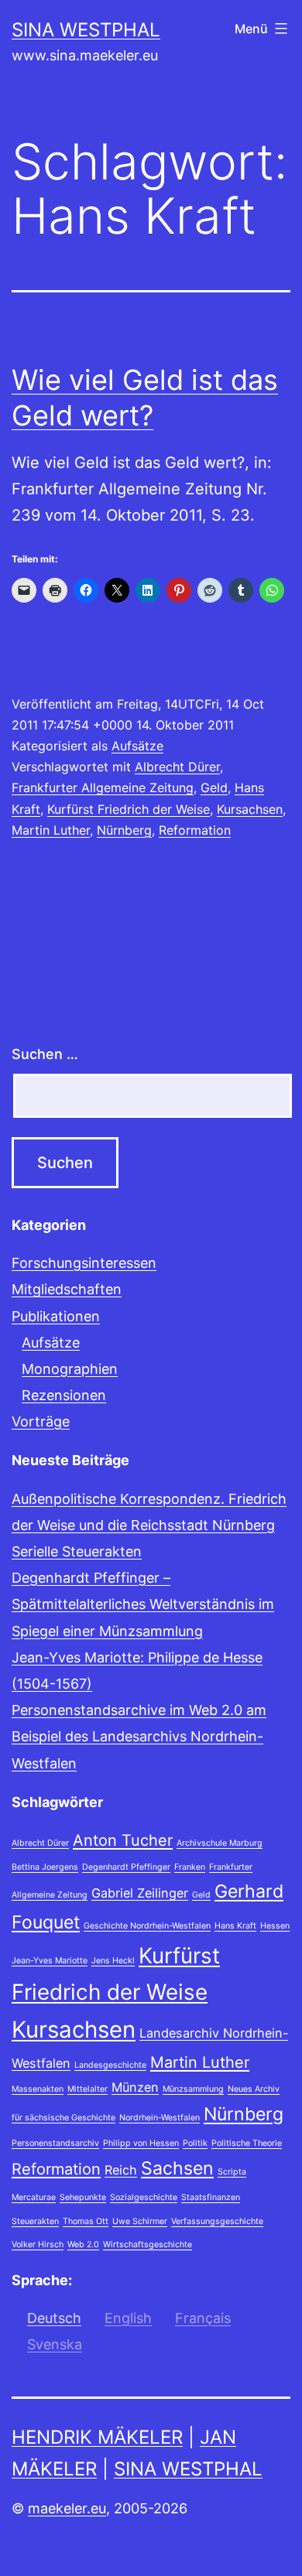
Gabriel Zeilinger (140, 1893)
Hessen (275, 1926)
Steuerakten (35, 2221)
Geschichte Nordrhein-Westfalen (147, 1926)
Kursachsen (250, 809)
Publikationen (56, 1316)
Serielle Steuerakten (77, 1551)
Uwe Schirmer (140, 2221)
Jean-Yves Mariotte (50, 1961)
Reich (121, 2170)
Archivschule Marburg (220, 1843)
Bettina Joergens (45, 1867)
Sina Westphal (86, 30)
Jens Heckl (113, 1961)
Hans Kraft (235, 1926)
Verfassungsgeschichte (217, 2221)
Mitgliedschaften (67, 1289)
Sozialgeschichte (144, 2197)
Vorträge (41, 1421)
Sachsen (177, 2168)
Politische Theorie (247, 2143)
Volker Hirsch (38, 2245)
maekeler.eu (67, 2508)
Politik (195, 2143)
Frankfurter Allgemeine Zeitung (103, 787)
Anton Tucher (123, 1840)
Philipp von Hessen (141, 2143)
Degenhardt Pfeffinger (126, 1867)
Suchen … (45, 1054)
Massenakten (38, 2089)
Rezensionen (64, 1395)
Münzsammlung (193, 2089)
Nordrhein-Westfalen (160, 2118)
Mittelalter (88, 2089)
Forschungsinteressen (84, 1263)
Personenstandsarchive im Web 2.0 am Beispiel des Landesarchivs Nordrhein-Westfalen (139, 1736)
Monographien (70, 1369)
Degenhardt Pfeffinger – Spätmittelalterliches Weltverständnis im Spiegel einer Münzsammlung (143, 1604)
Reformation (195, 830)
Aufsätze (137, 746)
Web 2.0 (83, 2245)
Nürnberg (124, 830)
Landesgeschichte (110, 2065)
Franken (190, 1867)
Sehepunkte (83, 2197)
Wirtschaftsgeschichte (148, 2245)
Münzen (135, 2087)
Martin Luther (51, 830)
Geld (214, 787)
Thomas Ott (86, 2221)
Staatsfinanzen (211, 2197)
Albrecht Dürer (177, 767)
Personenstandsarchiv (55, 2143)
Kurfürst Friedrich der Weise (129, 809)
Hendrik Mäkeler (97, 2437)
